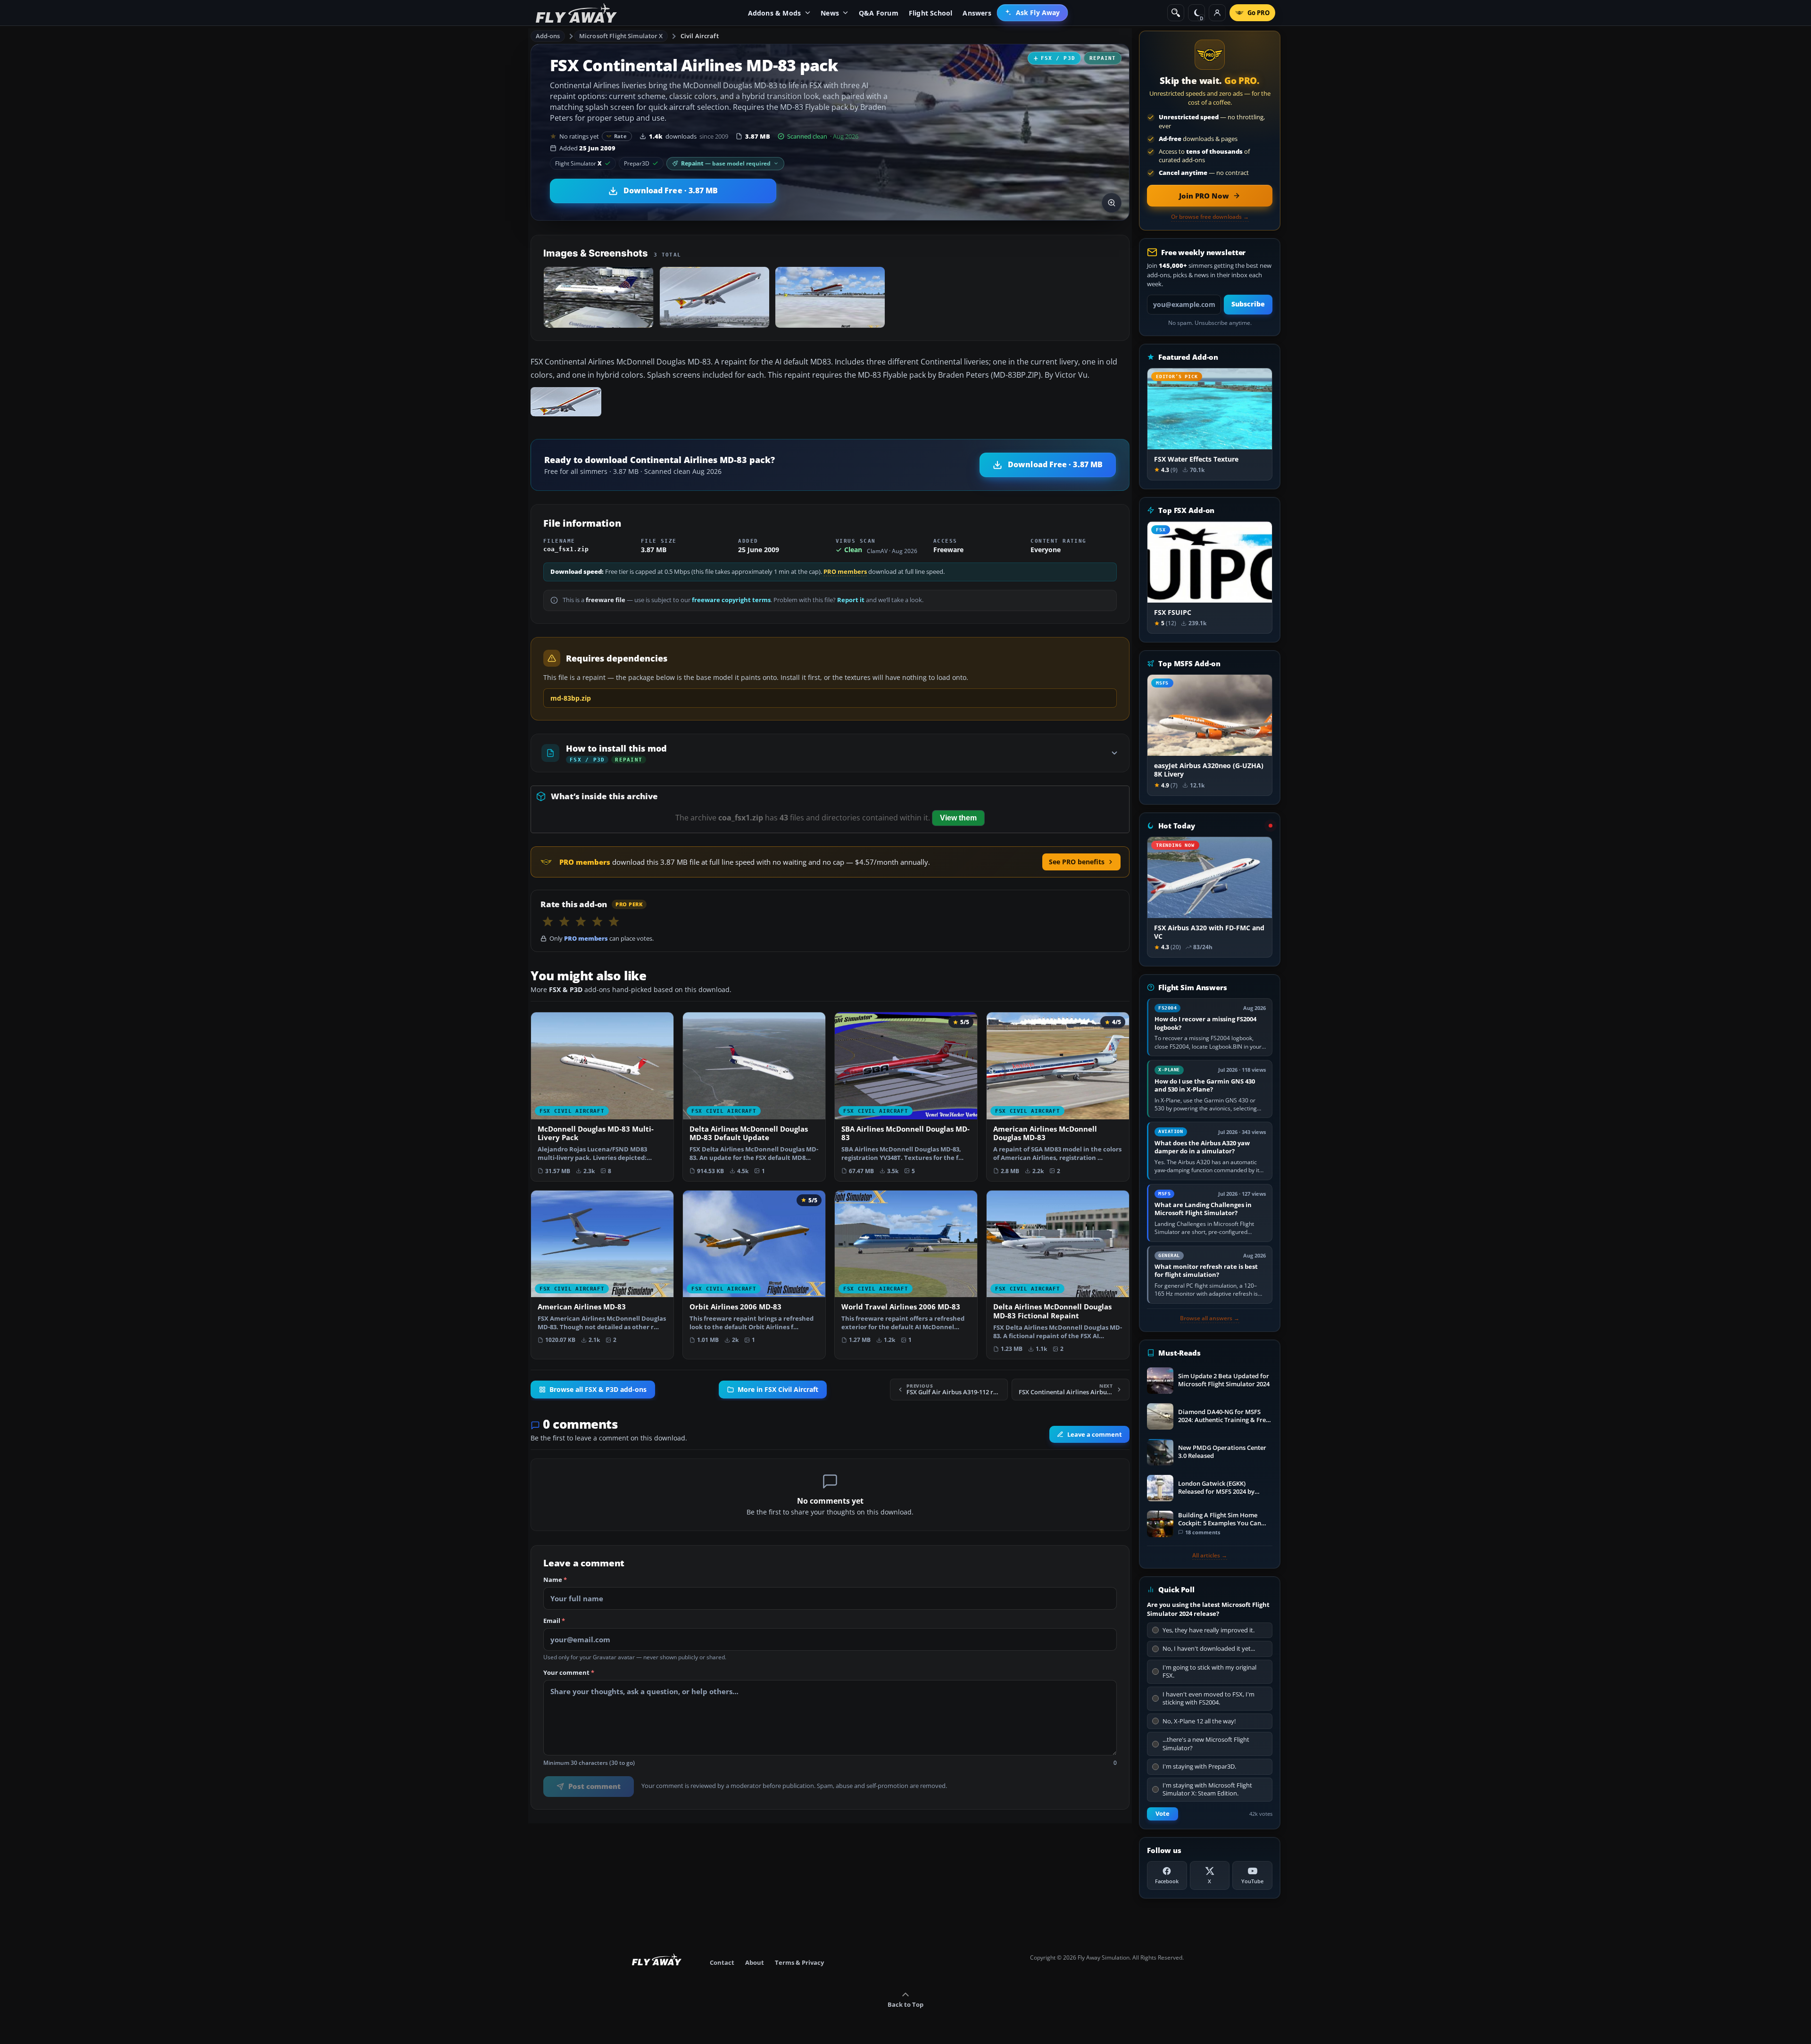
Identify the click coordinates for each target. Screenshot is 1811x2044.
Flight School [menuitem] (931, 13)
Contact (722, 1962)
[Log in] (1217, 13)
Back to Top (905, 2004)
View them (958, 818)
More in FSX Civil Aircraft (778, 1390)
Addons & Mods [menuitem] (775, 13)
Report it (851, 600)
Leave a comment (1095, 1434)
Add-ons (548, 36)
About (755, 1962)
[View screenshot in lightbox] (1112, 203)
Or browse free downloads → (1210, 217)
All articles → (1210, 1556)
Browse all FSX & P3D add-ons (598, 1390)
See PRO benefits (1077, 862)
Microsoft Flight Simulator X (621, 36)
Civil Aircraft (700, 36)
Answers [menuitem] (977, 13)
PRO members (845, 572)
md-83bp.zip (571, 698)
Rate (620, 136)
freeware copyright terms (731, 600)
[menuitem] (1033, 13)
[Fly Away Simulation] (576, 13)
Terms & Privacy (799, 1962)
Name (555, 1580)
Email (554, 1621)
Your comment (569, 1673)
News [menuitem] (830, 13)
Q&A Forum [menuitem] (879, 13)
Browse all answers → (1210, 1318)
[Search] (1176, 13)
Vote (1163, 1814)
